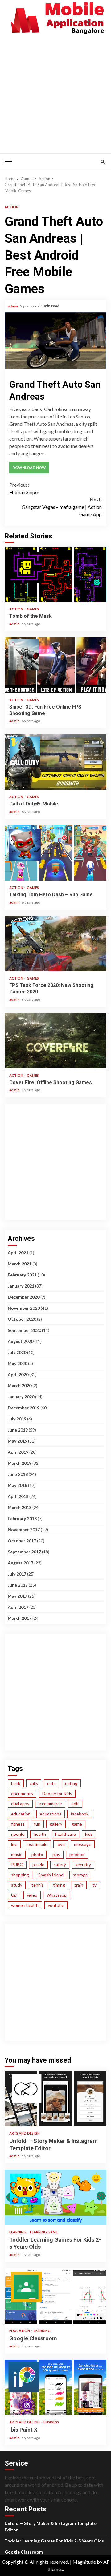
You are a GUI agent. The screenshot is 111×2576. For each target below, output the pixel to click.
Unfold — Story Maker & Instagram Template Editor (55, 2099)
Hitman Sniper (24, 488)
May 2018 (17, 1485)
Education (20, 2331)
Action (12, 207)
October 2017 (22, 1541)
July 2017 (17, 1574)
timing (59, 1885)
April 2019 (18, 1452)
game (77, 1824)
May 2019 (17, 1441)
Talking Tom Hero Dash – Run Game (55, 853)
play (56, 1854)
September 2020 (24, 1330)
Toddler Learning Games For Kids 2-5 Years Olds (55, 2197)
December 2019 (24, 1408)
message (83, 1844)
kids (89, 1834)
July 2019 (17, 1419)
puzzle (38, 1865)
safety (60, 1865)
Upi (14, 1895)
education (21, 1814)
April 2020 (18, 1374)
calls (34, 1783)
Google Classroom (55, 2296)
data (51, 1783)
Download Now (29, 467)
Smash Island (51, 1875)
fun (37, 1824)
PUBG (17, 1865)
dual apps (20, 1804)
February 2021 (22, 1275)
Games (33, 609)
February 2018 (22, 1518)
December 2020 (24, 1297)
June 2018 (18, 1474)
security (83, 1865)
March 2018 (20, 1507)
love (61, 1844)
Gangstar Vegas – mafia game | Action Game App (62, 507)
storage (80, 1875)
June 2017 (18, 1585)
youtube (56, 1905)
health (40, 1834)
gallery (56, 1824)
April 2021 (18, 1253)
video (32, 1895)
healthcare (66, 1834)
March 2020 (20, 1386)
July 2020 (17, 1352)
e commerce (50, 1804)
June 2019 (18, 1430)
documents (22, 1793)
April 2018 (18, 1496)
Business (51, 2422)
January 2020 (21, 1397)
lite (14, 1844)
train (79, 1885)
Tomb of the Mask (55, 574)
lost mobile (37, 1844)
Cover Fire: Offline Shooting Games (55, 1041)
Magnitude (84, 2562)
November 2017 (24, 1530)
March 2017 (20, 1618)
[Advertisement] (55, 93)
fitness (18, 1824)
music (17, 1854)
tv (95, 1885)
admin (13, 306)
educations (51, 1814)
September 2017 (24, 1552)
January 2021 (21, 1286)
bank (16, 1783)
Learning (18, 2232)
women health (25, 1905)
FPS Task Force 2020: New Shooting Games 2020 (55, 944)
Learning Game (44, 2232)
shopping (20, 1875)
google (18, 1834)
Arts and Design (25, 2133)
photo (37, 1854)
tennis (38, 1885)
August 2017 (21, 1563)
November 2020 (24, 1308)
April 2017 (18, 1607)
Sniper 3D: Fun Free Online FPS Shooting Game (55, 665)
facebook (80, 1814)
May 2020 (17, 1363)
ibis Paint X (55, 2387)
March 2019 (20, 1463)
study (17, 1885)
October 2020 (22, 1319)
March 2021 (20, 1264)
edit (75, 1804)
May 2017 (17, 1596)
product (77, 1854)
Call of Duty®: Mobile (55, 762)
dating (71, 1783)
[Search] (103, 162)
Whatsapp (57, 1895)
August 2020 (21, 1341)
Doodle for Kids (57, 1793)
